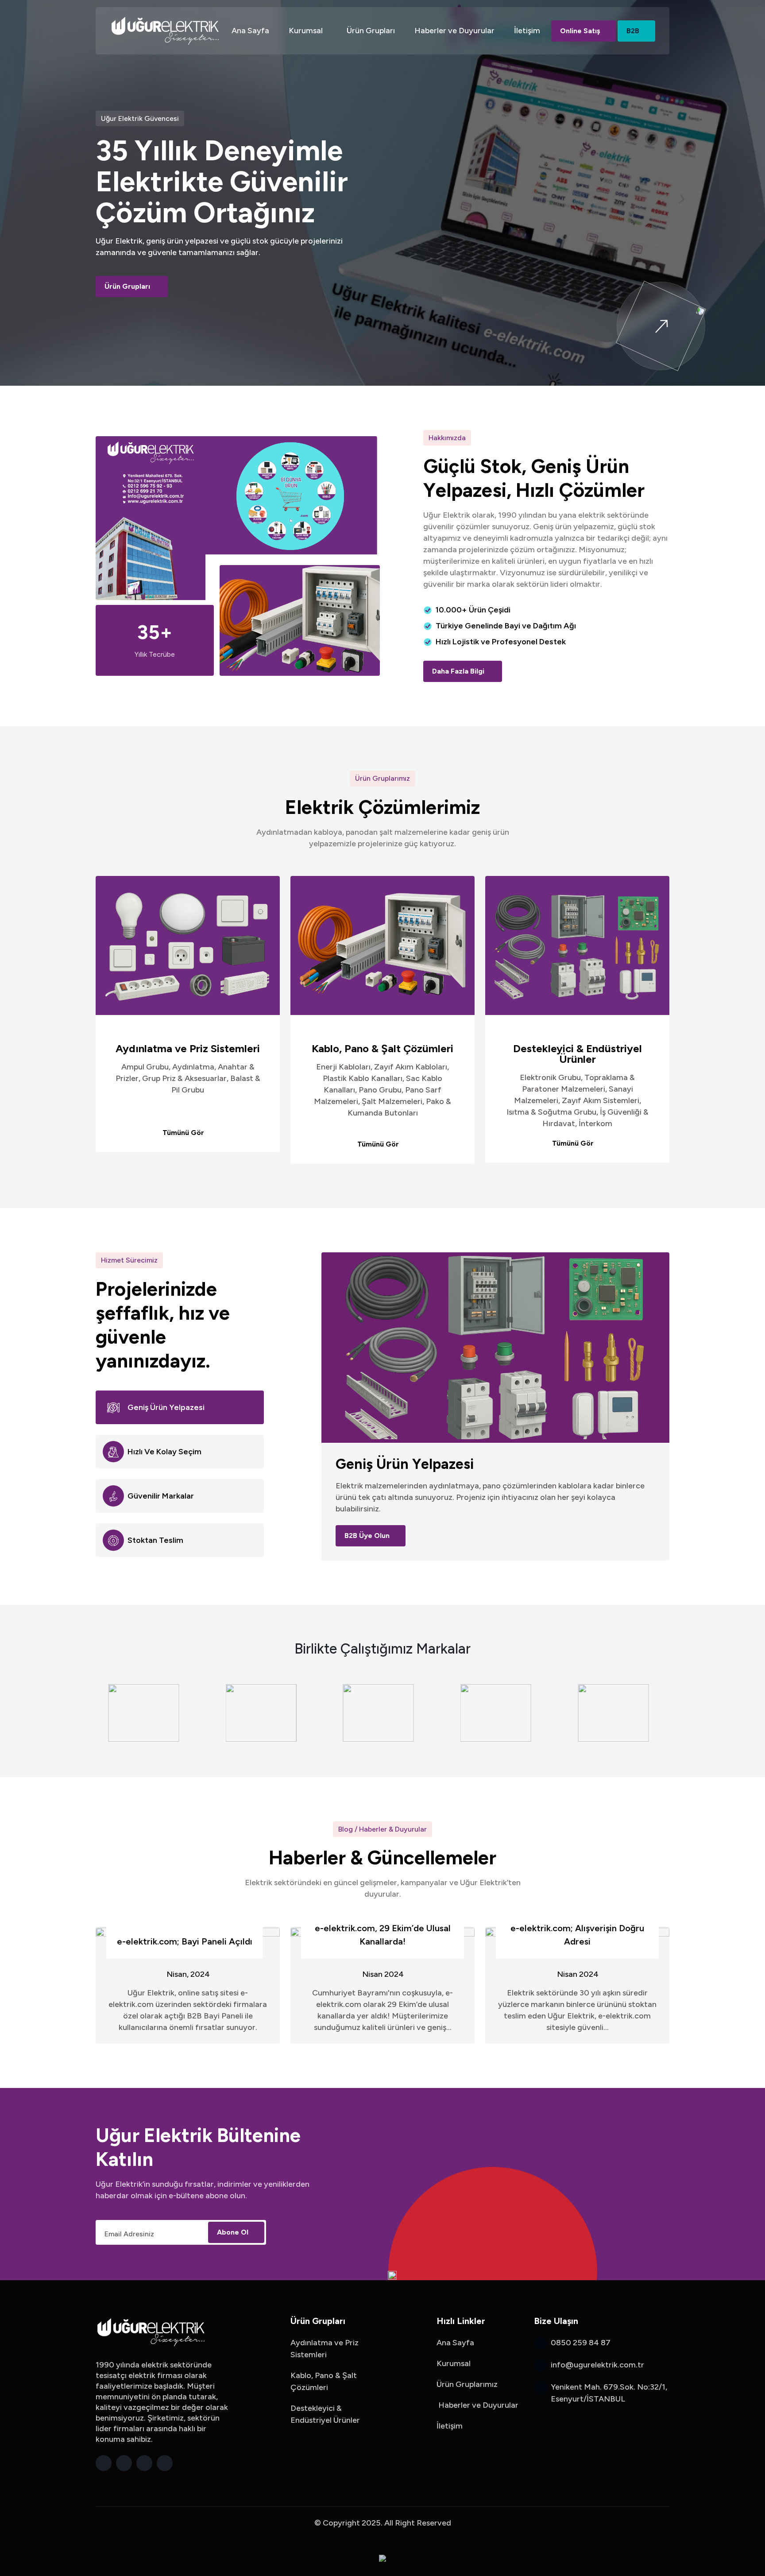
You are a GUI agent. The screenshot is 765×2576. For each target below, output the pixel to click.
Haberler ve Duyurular (454, 31)
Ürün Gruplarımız (467, 2384)
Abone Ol (233, 2232)
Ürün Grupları (371, 31)
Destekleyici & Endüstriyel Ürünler (578, 1054)
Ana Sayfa (250, 31)
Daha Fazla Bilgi (459, 671)
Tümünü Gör (184, 1133)
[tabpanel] (495, 1406)
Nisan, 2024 (188, 1974)
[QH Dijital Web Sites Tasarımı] (382, 2557)
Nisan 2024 (383, 1974)
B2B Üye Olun (367, 1536)
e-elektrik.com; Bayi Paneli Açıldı (185, 1941)
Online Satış (580, 31)
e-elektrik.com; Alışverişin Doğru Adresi (577, 1935)
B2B (633, 31)
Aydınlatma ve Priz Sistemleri (188, 1049)
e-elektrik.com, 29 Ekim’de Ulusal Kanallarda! (383, 1935)
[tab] (180, 1407)
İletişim (527, 31)
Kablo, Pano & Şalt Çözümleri (382, 1049)
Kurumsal (306, 31)
